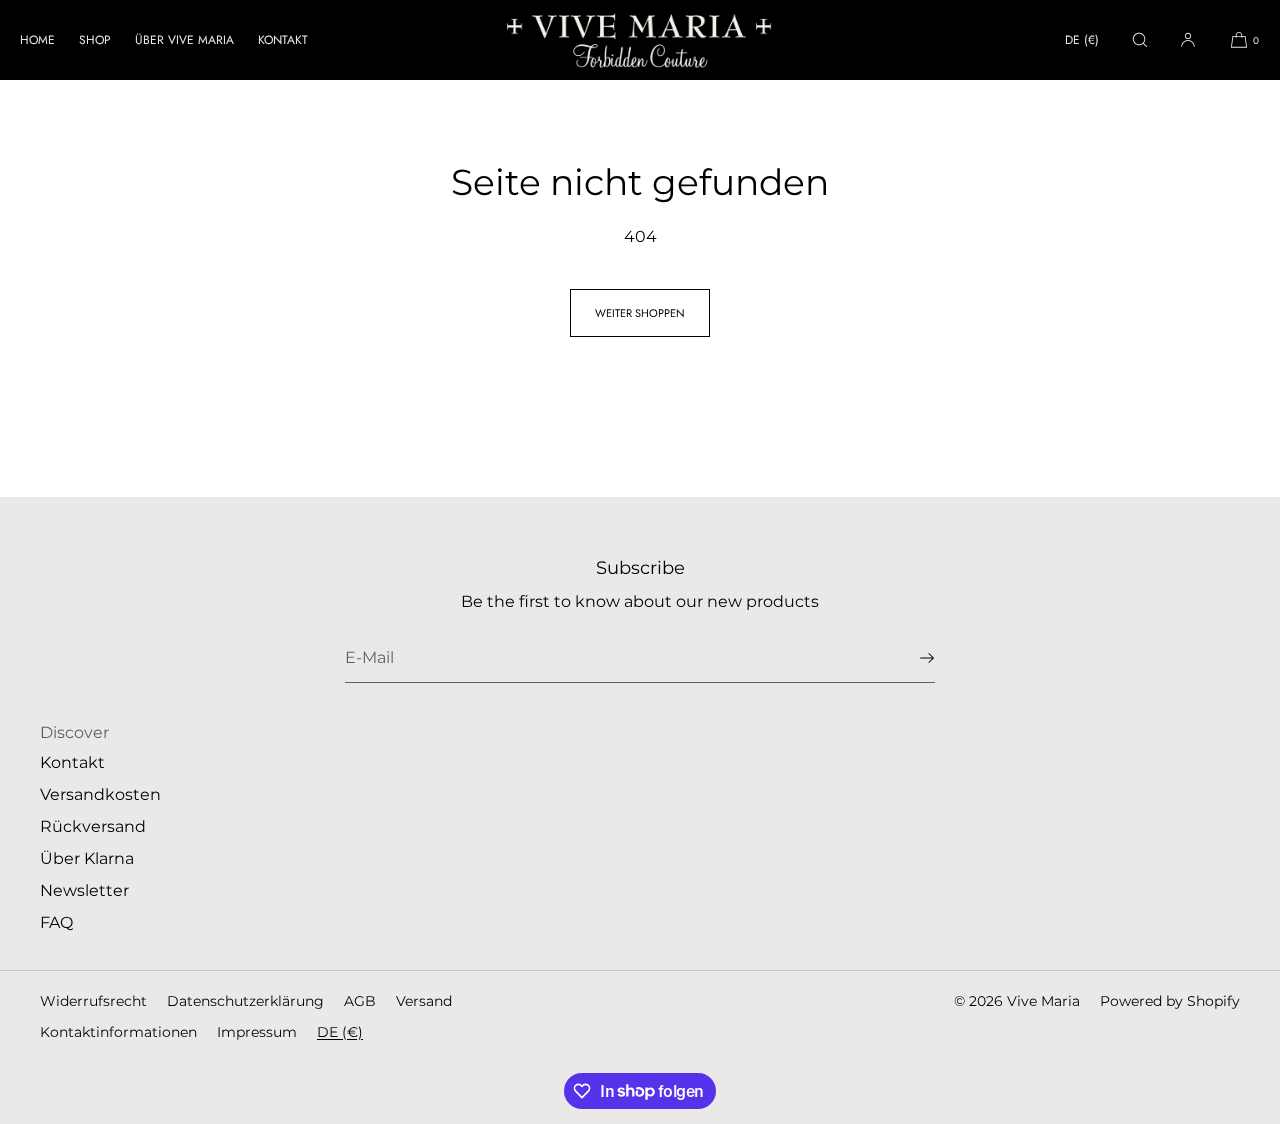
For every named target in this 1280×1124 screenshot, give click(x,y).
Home (37, 40)
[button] (1140, 39)
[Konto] (1188, 39)
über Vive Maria (184, 40)
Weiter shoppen (640, 313)
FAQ (56, 922)
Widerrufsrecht (93, 1001)
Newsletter (84, 890)
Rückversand (93, 826)
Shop (95, 40)
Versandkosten (100, 794)
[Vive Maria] (640, 40)
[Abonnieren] (910, 658)
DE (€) (1082, 40)
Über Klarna (87, 858)
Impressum (257, 1032)
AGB (360, 1001)
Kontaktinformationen (118, 1032)
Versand (424, 1001)
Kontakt (283, 40)
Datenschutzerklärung (245, 1001)
